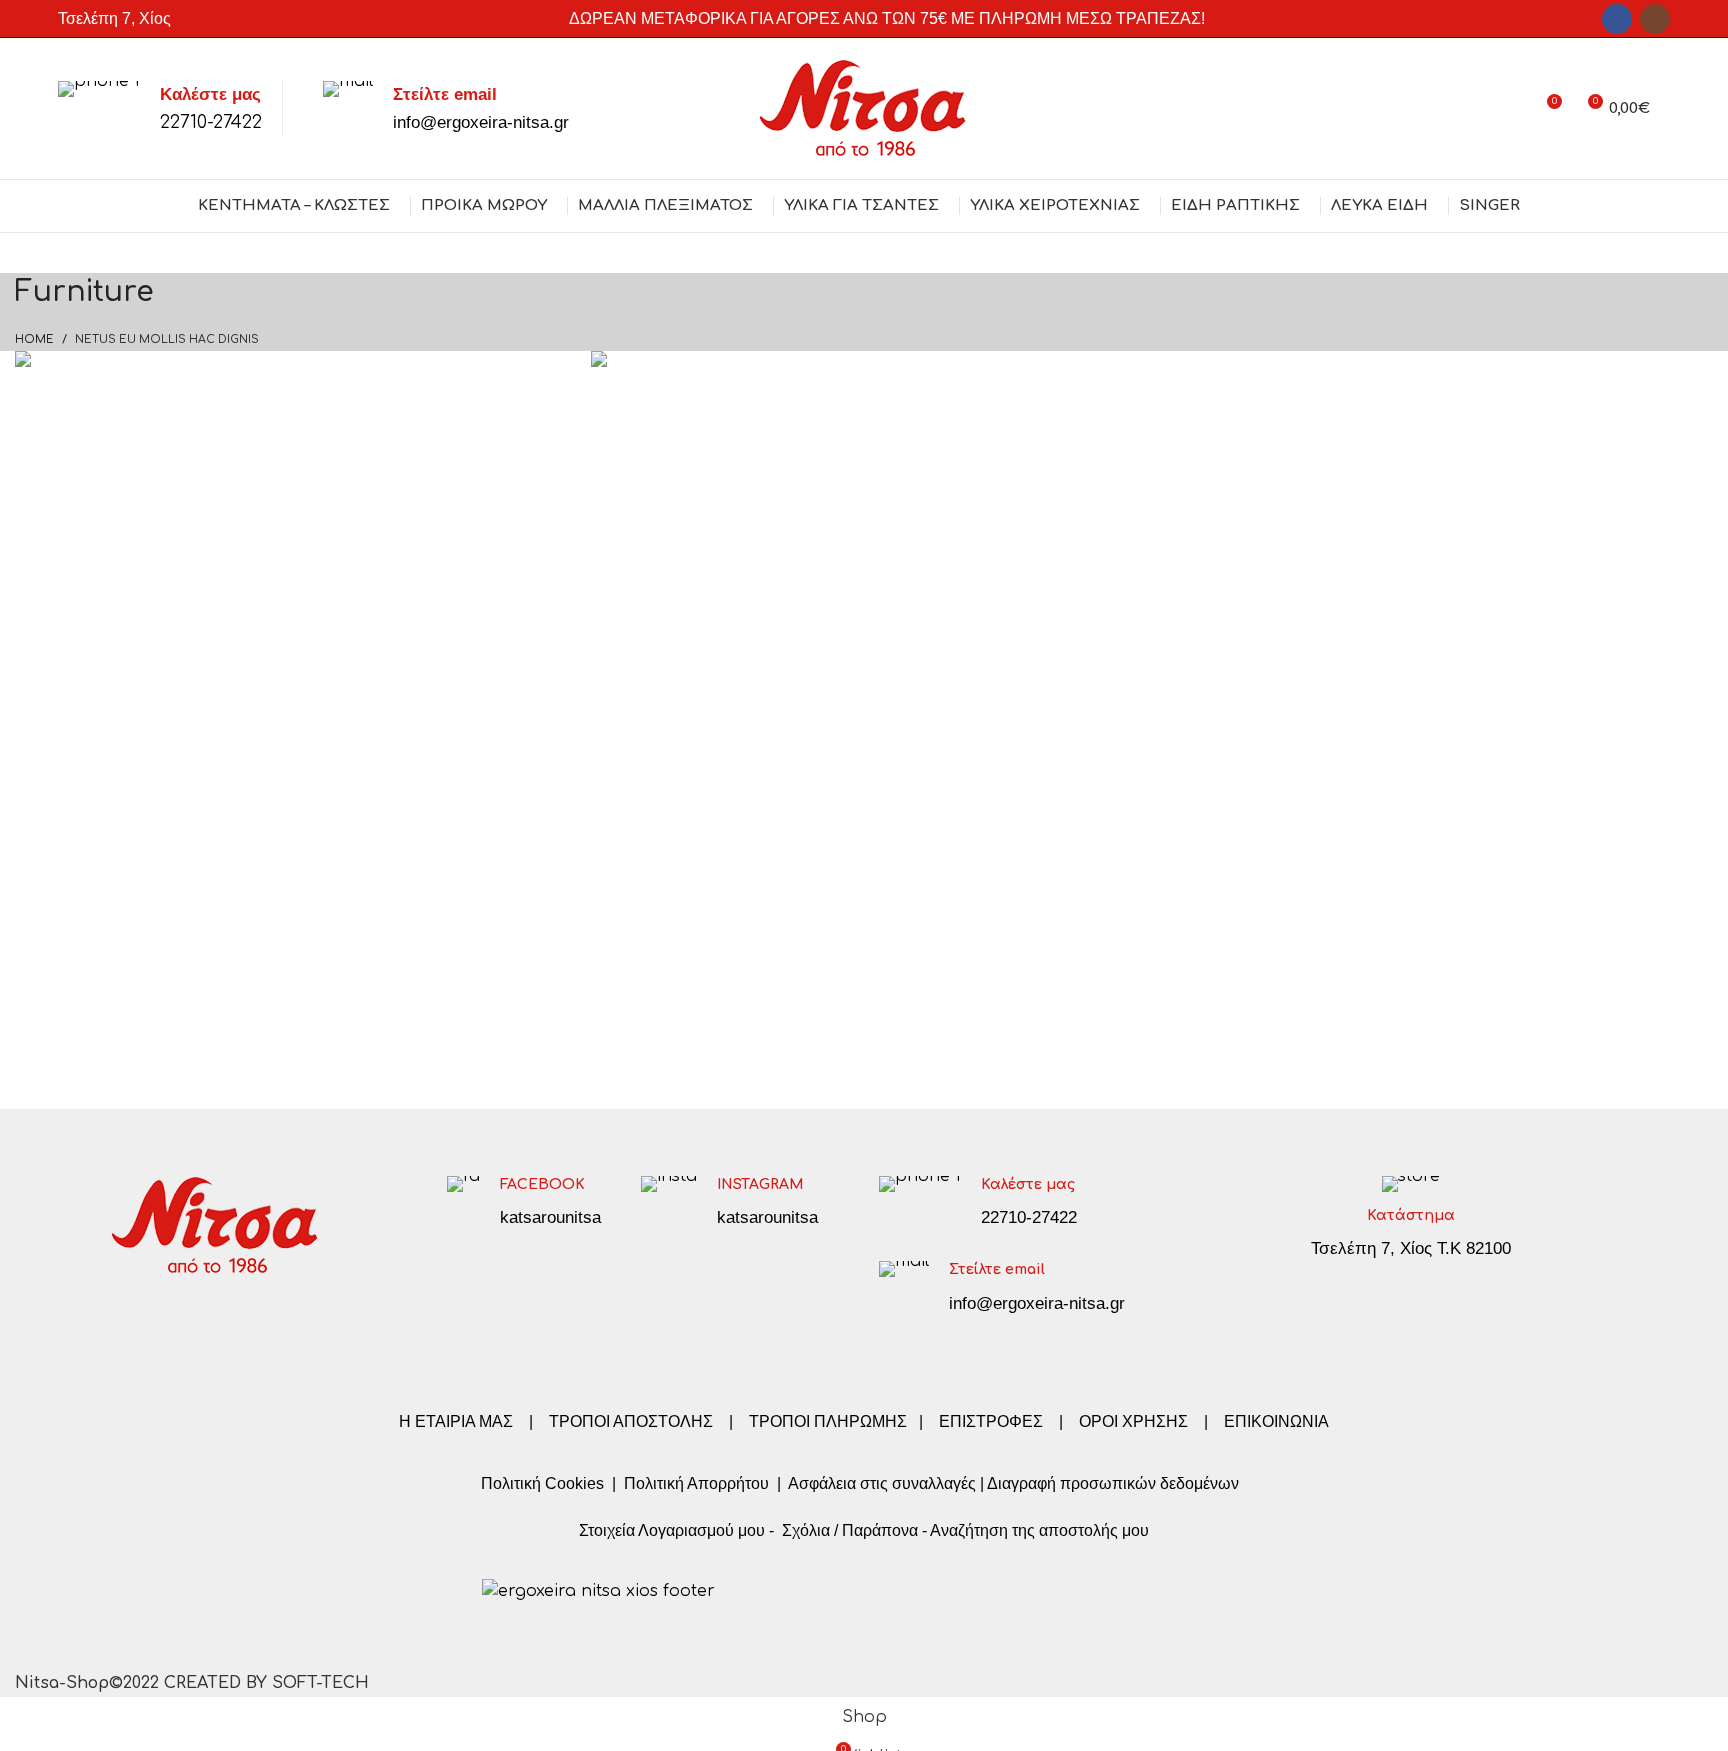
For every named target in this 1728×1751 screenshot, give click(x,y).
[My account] (1509, 109)
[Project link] (288, 415)
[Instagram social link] (1655, 19)
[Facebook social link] (1617, 19)
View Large (546, 366)
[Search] (1670, 109)
